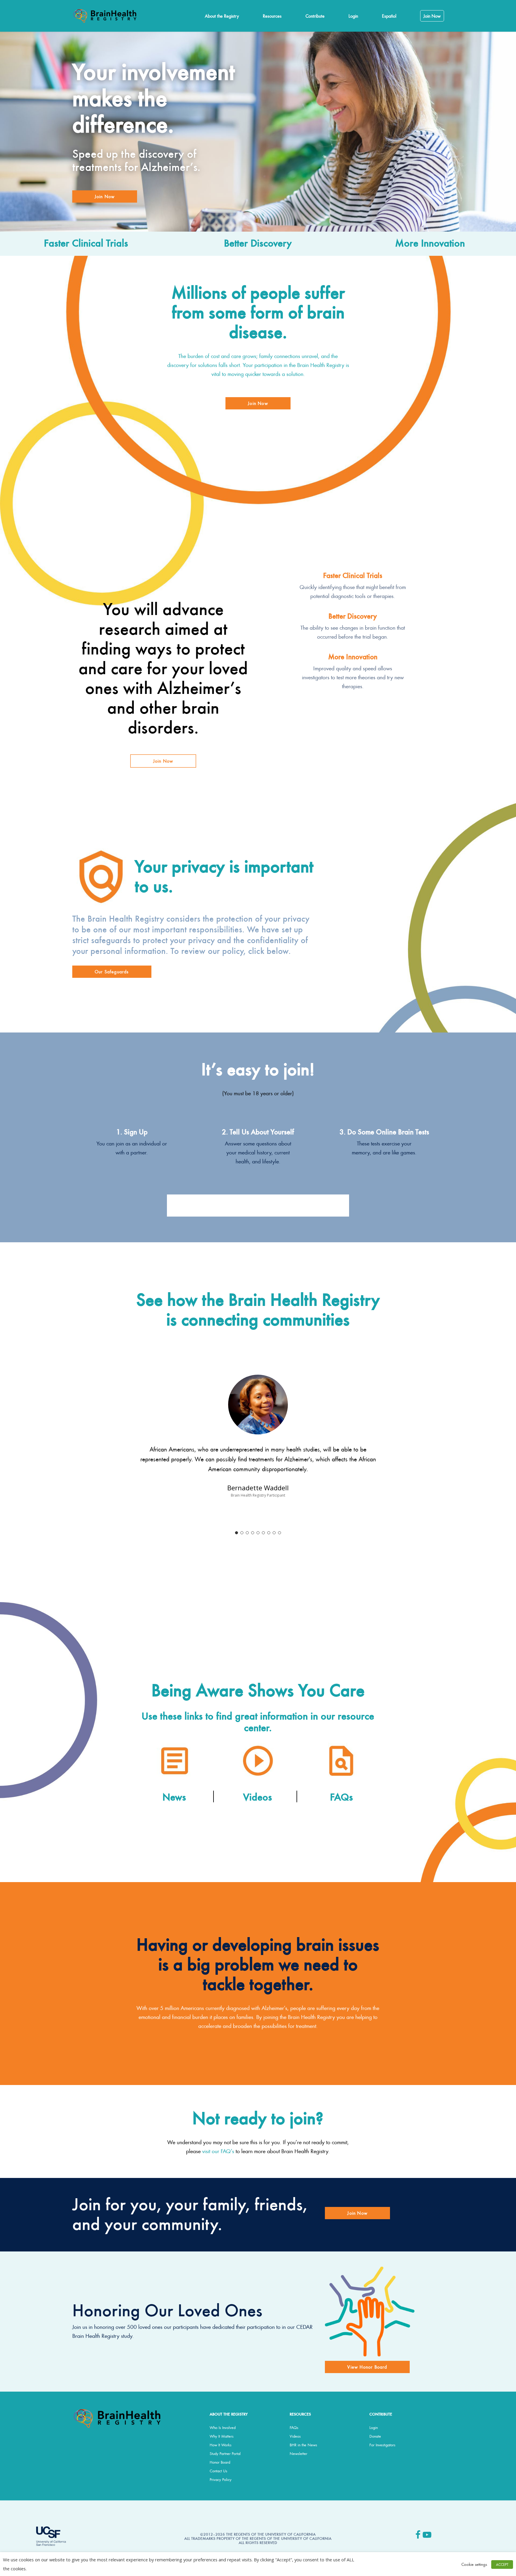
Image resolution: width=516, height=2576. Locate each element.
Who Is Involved (223, 2427)
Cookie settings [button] (474, 2564)
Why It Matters (222, 2436)
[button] (105, 196)
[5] (258, 1533)
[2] (242, 1533)
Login (374, 2427)
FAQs (294, 2427)
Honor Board (220, 2462)
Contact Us (218, 2471)
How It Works (221, 2445)
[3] (247, 1533)
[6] (263, 1533)
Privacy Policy (221, 2479)
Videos (295, 2436)
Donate (375, 2436)
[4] (253, 1533)
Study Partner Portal (225, 2453)
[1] (236, 1533)
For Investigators (382, 2445)
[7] (269, 1533)
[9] (279, 1533)
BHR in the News (303, 2445)
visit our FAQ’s (218, 2151)
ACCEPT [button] (502, 2564)
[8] (274, 1533)
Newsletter (298, 2453)
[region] (258, 1452)
